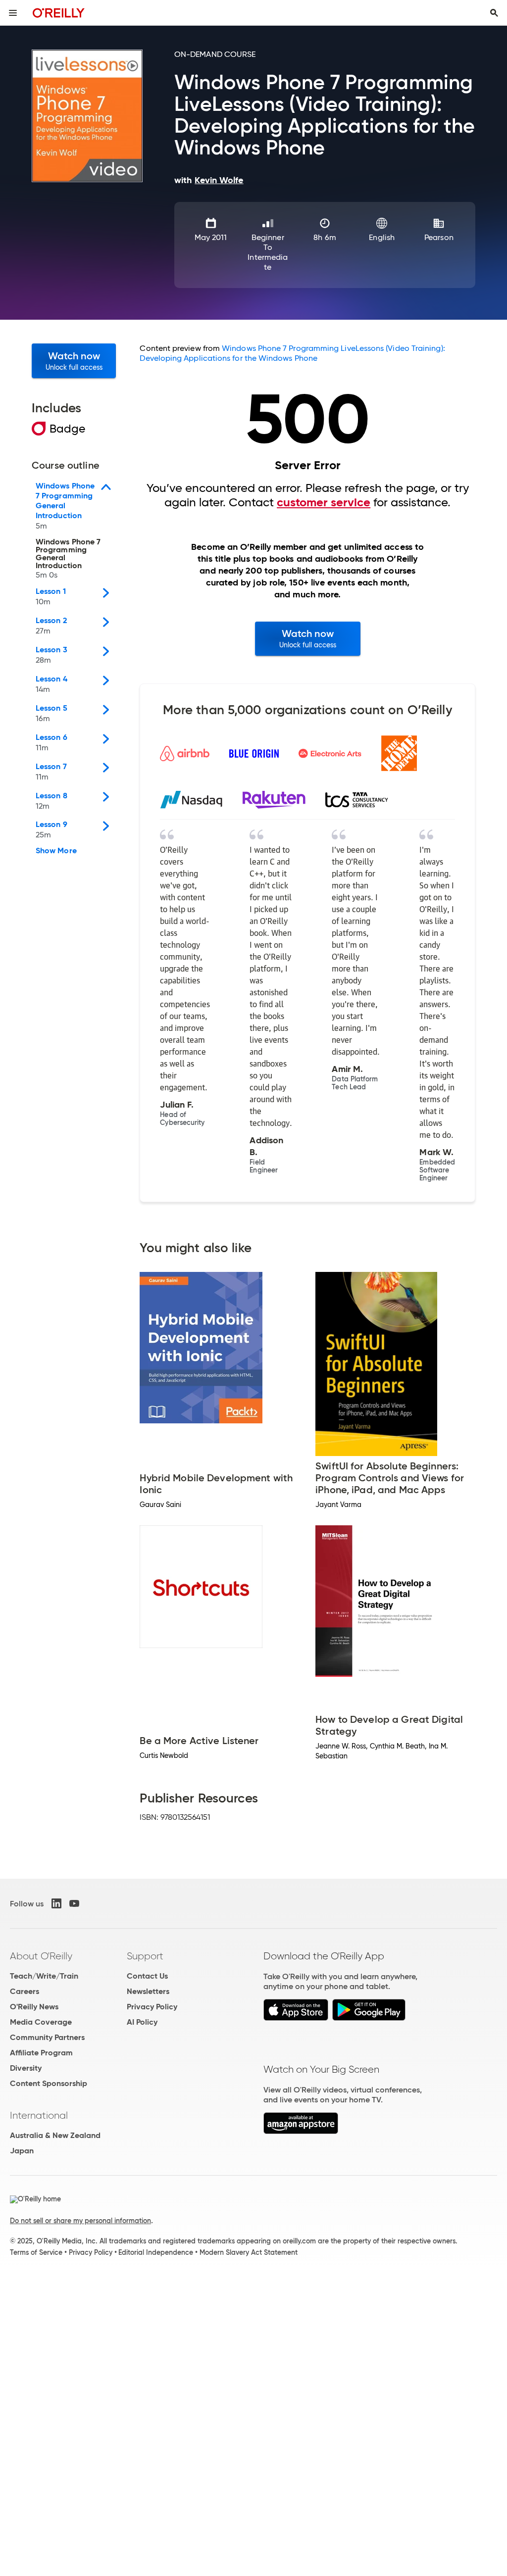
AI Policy (142, 2022)
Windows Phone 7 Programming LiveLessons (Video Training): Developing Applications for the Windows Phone (292, 353)
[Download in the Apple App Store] (296, 2018)
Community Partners (47, 2037)
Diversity (26, 2068)
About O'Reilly (41, 1956)
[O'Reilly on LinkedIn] (56, 1903)
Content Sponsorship (49, 2083)
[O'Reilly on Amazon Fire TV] (301, 2131)
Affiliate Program (41, 2053)
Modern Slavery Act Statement (249, 2252)
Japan (22, 2151)
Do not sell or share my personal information (80, 2221)
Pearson (439, 237)
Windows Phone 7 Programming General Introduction (68, 559)
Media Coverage (41, 2022)
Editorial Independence (156, 2252)
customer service (324, 502)
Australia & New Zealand (55, 2135)
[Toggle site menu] (13, 13)
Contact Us (147, 1976)
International (39, 2115)
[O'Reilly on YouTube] (74, 1903)
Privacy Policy (152, 2007)
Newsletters (148, 1991)
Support (145, 1956)
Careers (25, 1991)
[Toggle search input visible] (494, 13)
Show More (56, 851)
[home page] (59, 13)
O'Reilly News (34, 2007)
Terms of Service (36, 2252)
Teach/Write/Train (44, 1976)
